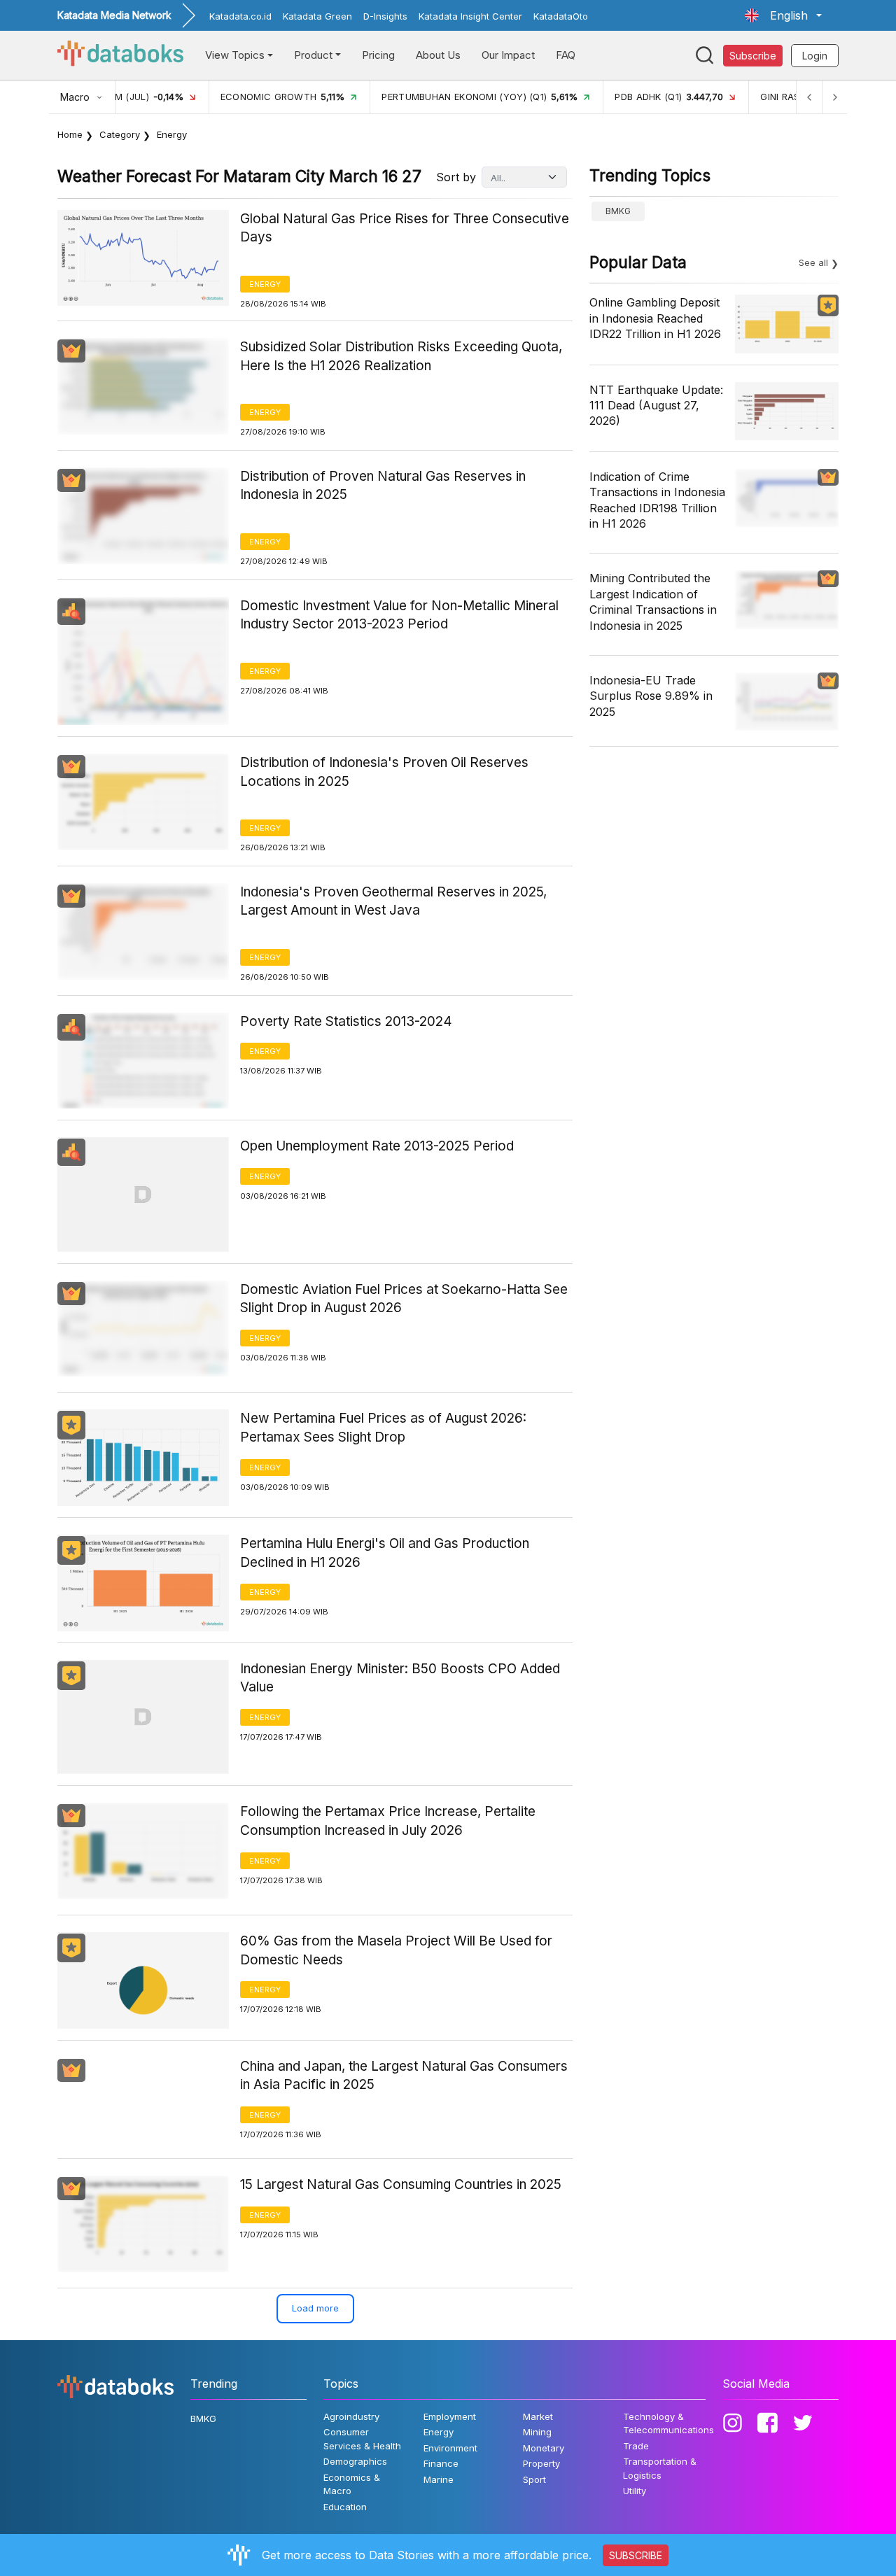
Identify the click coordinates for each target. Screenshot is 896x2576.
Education (345, 2507)
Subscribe (753, 56)
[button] (783, 15)
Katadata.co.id (240, 16)
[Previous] (809, 97)
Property (541, 2463)
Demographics (355, 2461)
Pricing (378, 55)
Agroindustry (351, 2416)
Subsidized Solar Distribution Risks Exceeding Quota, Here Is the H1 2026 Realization (401, 356)
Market (538, 2416)
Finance (441, 2463)
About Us (438, 55)
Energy (265, 284)
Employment (450, 2416)
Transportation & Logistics (660, 2468)
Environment (450, 2448)
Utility (635, 2491)
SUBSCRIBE (636, 2555)
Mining (537, 2432)
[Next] (834, 97)
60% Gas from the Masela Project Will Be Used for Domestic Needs (396, 1950)
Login (815, 56)
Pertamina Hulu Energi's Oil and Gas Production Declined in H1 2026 (385, 1553)
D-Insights (385, 16)
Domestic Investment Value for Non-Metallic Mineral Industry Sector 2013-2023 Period (399, 615)
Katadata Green (317, 16)
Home (70, 134)
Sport (534, 2479)
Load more (315, 2308)
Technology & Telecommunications (668, 2423)
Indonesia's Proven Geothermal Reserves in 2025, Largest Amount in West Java (393, 901)
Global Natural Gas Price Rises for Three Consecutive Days (405, 228)
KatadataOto (561, 16)
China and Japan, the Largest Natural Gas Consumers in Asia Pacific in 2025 (404, 2076)
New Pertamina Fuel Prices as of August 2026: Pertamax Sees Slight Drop (383, 1428)
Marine (439, 2479)
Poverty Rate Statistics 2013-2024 (346, 1021)
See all (813, 262)
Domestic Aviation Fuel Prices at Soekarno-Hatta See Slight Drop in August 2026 (404, 1299)
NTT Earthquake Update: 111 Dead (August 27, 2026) (656, 406)
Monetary (544, 2448)
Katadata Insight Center (470, 16)
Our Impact (508, 55)
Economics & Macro (352, 2484)
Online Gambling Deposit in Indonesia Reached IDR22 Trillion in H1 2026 (655, 318)
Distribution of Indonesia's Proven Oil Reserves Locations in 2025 (384, 772)
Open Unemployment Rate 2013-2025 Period (377, 1146)
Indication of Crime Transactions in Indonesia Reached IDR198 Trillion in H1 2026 (657, 500)
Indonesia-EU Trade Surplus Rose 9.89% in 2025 (651, 696)
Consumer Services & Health (362, 2439)
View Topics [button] (235, 55)
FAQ (566, 55)
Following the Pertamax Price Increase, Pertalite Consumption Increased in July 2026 (388, 1821)
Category (120, 134)
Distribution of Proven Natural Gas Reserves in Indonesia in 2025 (383, 486)
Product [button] (313, 55)
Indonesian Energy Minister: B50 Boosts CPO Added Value (400, 1678)
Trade (636, 2446)
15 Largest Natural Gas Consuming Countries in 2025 (401, 2184)
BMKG (618, 211)
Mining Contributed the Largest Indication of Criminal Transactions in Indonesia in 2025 (653, 601)
